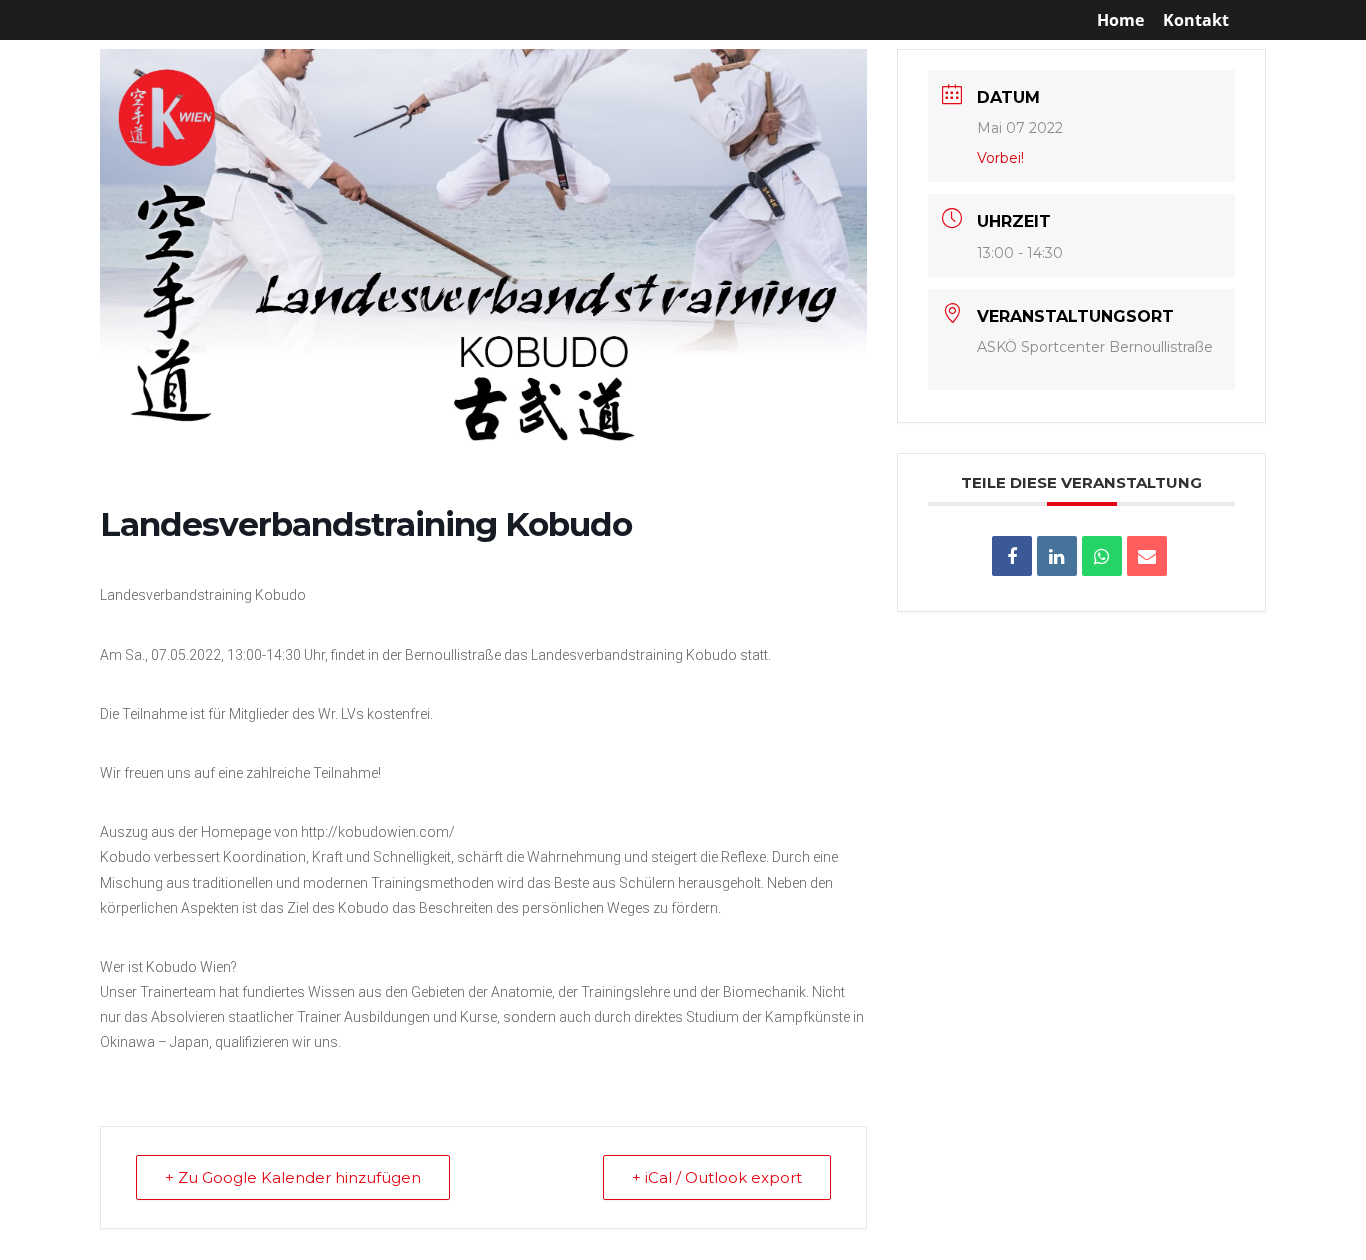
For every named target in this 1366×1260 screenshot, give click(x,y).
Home (1120, 21)
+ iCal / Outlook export (717, 1177)
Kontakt (1196, 21)
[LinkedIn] (1057, 556)
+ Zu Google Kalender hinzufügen (293, 1177)
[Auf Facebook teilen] (1012, 556)
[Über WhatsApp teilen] (1102, 556)
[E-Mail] (1147, 556)
